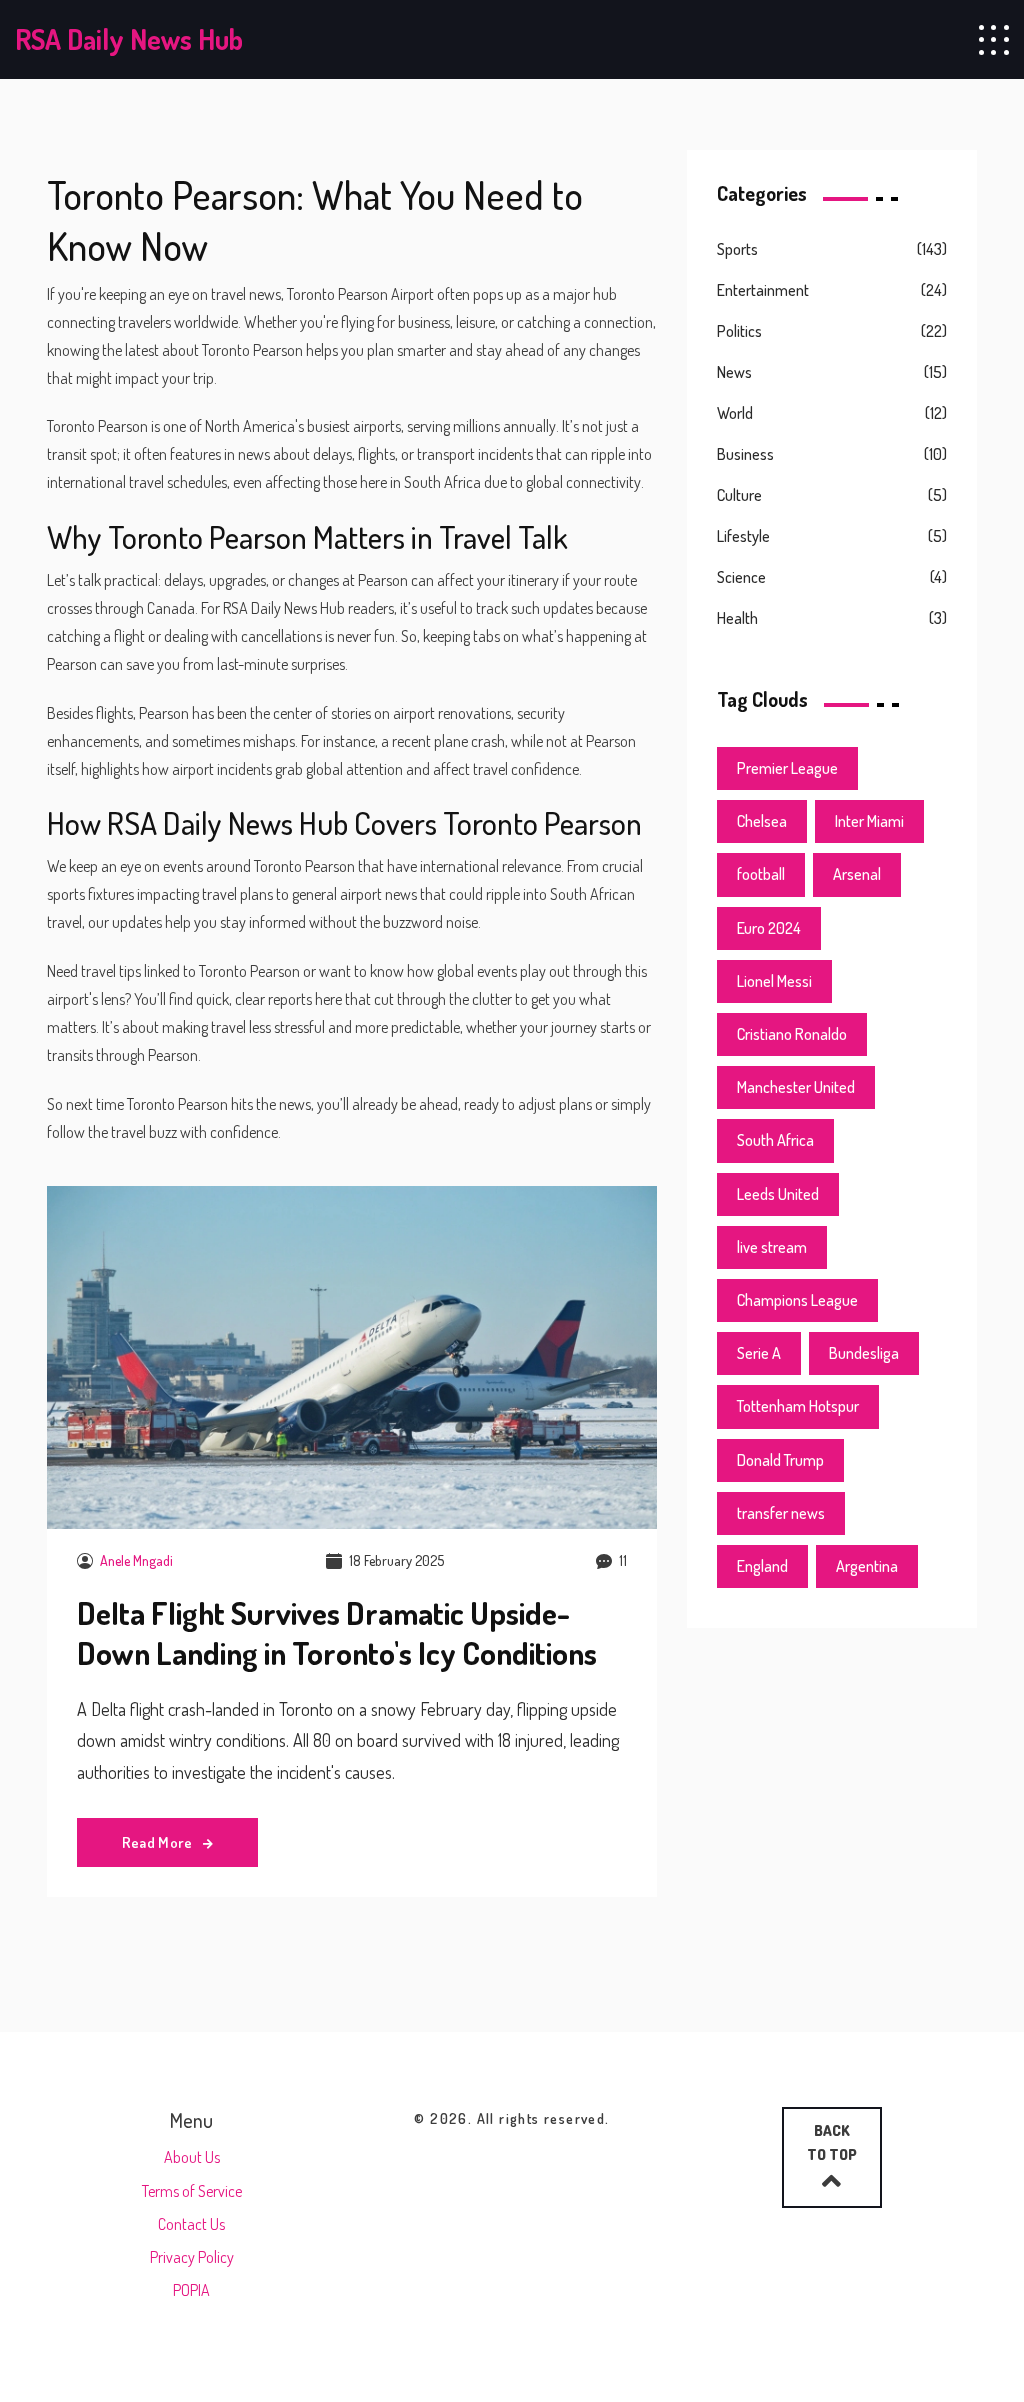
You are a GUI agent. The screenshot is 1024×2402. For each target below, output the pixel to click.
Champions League (797, 1300)
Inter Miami (869, 821)
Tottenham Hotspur (798, 1406)
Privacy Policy (192, 2257)
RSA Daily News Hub (129, 39)
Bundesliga (864, 1353)
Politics (739, 331)
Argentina (867, 1566)
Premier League (787, 768)
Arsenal (857, 874)
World (735, 413)
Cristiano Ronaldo (792, 1034)
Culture (739, 495)
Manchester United (796, 1087)
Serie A (759, 1353)
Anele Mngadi (136, 1560)
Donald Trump (780, 1460)
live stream (772, 1247)
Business (745, 454)
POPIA (191, 2290)
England (762, 1566)
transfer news (781, 1513)
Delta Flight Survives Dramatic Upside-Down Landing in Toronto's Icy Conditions (337, 1633)
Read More (159, 1842)
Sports (737, 249)
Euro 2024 (769, 928)
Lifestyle (743, 536)
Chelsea (762, 821)
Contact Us (191, 2224)
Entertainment (763, 290)
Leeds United (778, 1194)
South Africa (775, 1140)
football (761, 874)
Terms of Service (192, 2191)
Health (737, 618)
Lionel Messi (774, 981)
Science (741, 577)
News (734, 372)
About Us (192, 2157)
